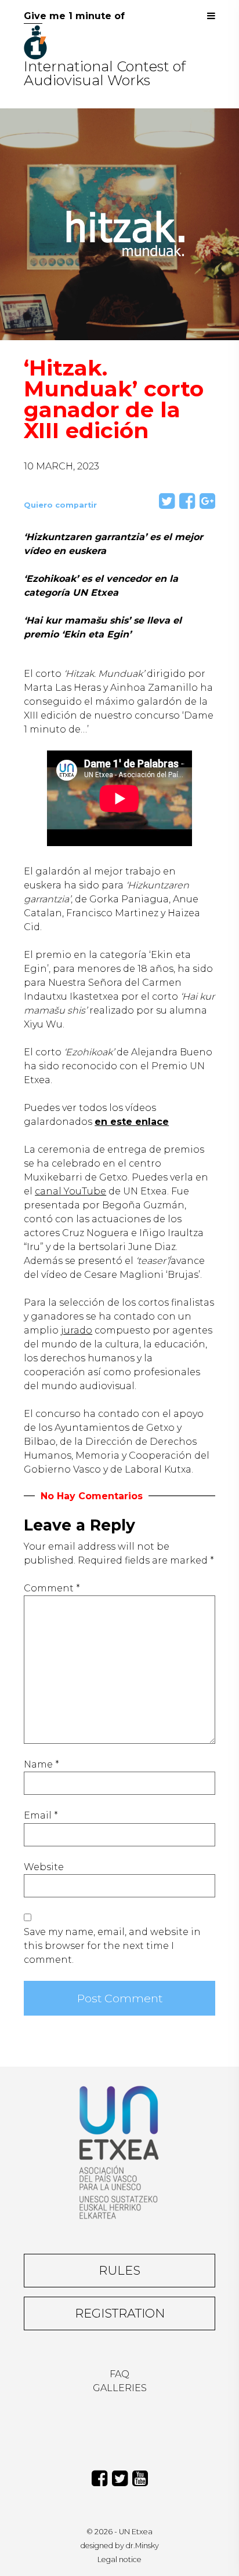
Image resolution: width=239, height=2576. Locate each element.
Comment (52, 1588)
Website (44, 1867)
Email (41, 1815)
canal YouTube (70, 1191)
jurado (77, 1330)
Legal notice (119, 2559)
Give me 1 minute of (74, 16)
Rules (119, 2270)
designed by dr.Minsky (120, 2546)
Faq (119, 2374)
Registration (120, 2313)
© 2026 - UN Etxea (119, 2532)
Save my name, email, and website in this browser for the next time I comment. (112, 1946)
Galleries (120, 2388)
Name (41, 1764)
